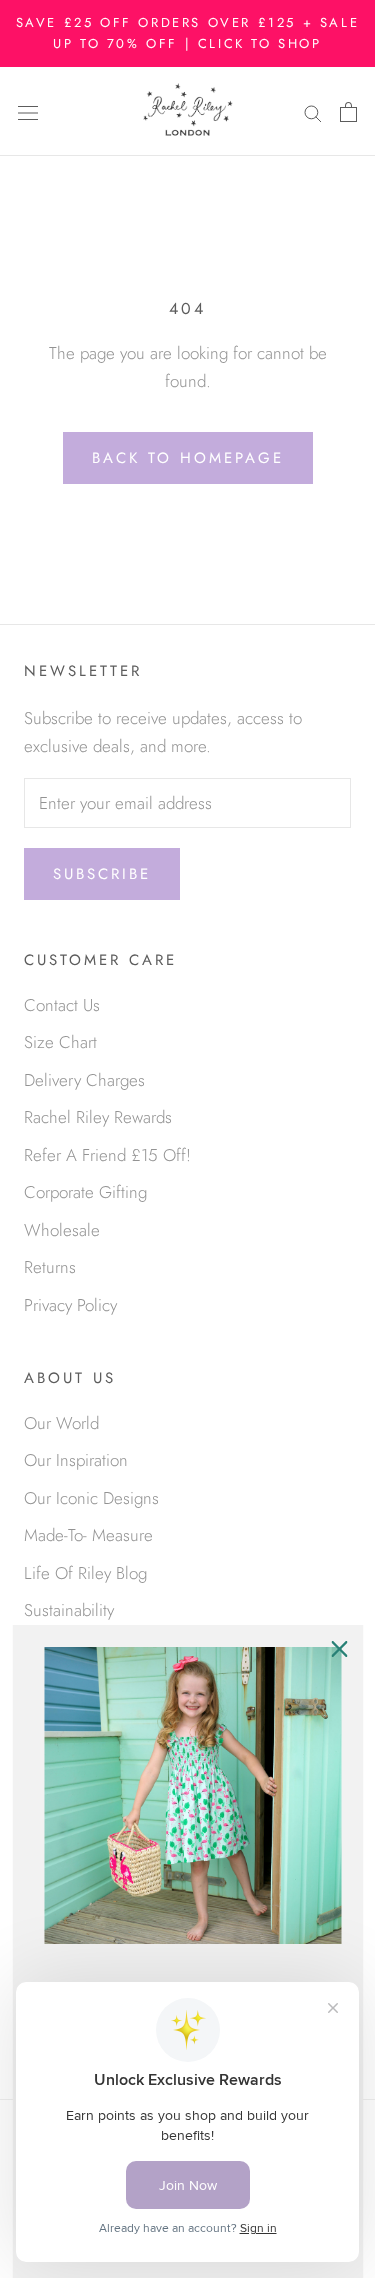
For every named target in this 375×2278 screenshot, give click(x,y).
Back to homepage (188, 458)
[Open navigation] (28, 111)
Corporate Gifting (85, 1192)
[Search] (313, 111)
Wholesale (62, 1230)
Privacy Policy (70, 1305)
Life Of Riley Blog (85, 1573)
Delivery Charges (84, 1080)
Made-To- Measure (88, 1535)
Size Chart (60, 1042)
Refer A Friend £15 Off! (107, 1155)
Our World (61, 1423)
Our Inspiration (76, 1460)
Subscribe (102, 874)
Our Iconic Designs (91, 1498)
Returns (50, 1267)
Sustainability (69, 1610)
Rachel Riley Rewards (98, 1117)
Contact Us (62, 1005)
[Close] (339, 1649)
